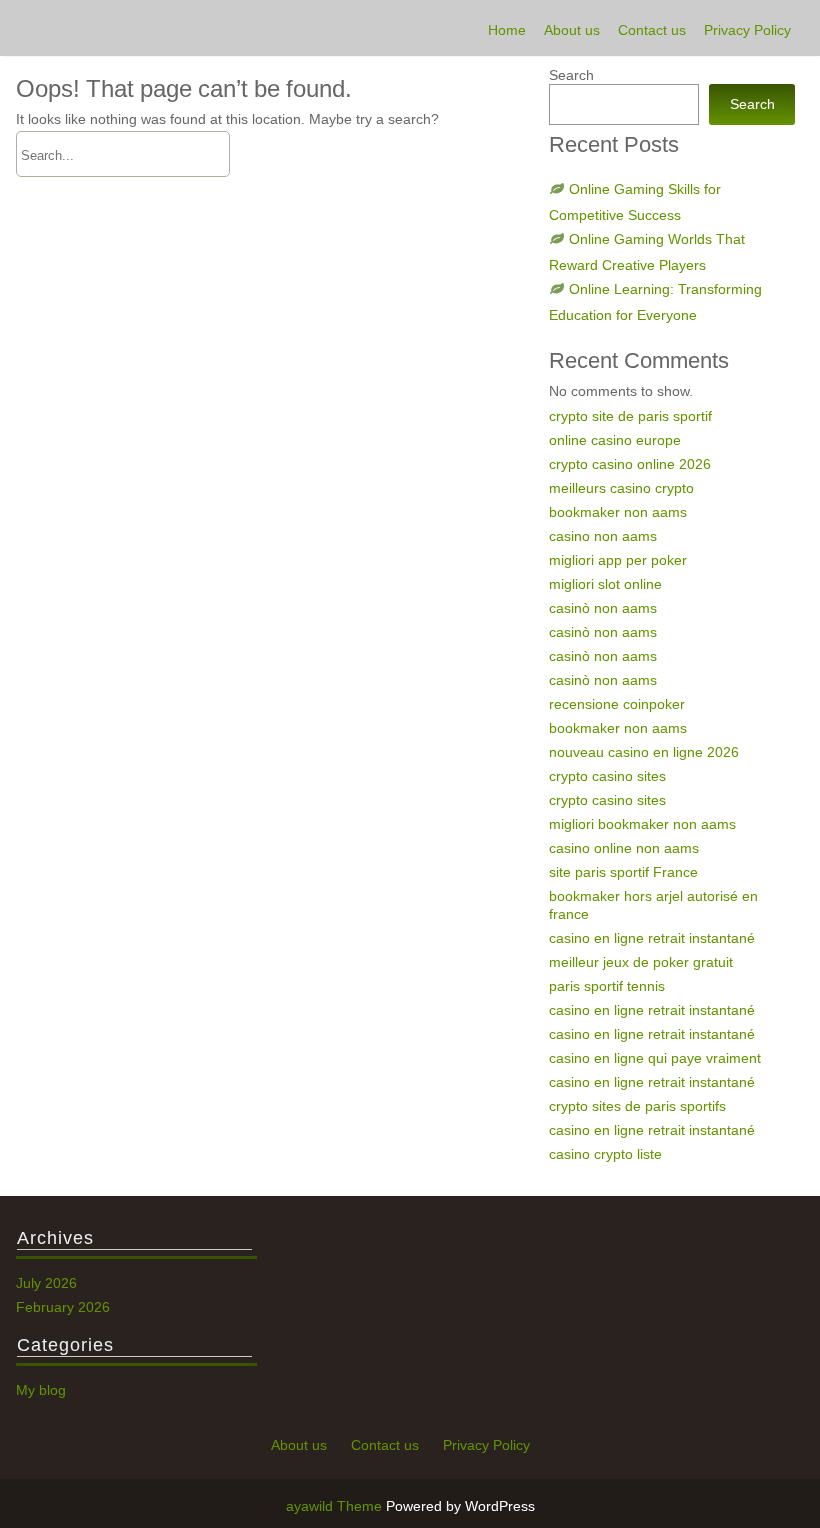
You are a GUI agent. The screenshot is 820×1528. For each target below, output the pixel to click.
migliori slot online (605, 584)
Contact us (652, 30)
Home (507, 30)
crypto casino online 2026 (630, 464)
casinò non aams (603, 608)
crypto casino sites (607, 776)
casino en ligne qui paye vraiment (655, 1058)
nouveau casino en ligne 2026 (644, 752)
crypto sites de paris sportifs (637, 1106)
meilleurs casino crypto (621, 488)
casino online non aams (624, 848)
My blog (41, 1390)
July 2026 (46, 1283)
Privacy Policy (747, 30)
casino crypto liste (605, 1154)
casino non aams (603, 536)
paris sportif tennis (607, 986)
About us (572, 30)
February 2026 (63, 1307)
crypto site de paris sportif (630, 416)
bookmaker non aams (618, 512)
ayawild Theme (336, 1506)
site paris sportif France (623, 872)
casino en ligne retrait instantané (652, 938)
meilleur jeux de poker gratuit (641, 962)
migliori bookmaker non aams (642, 824)
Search (571, 75)
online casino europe (615, 440)
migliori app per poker (618, 560)
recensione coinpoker (617, 704)
